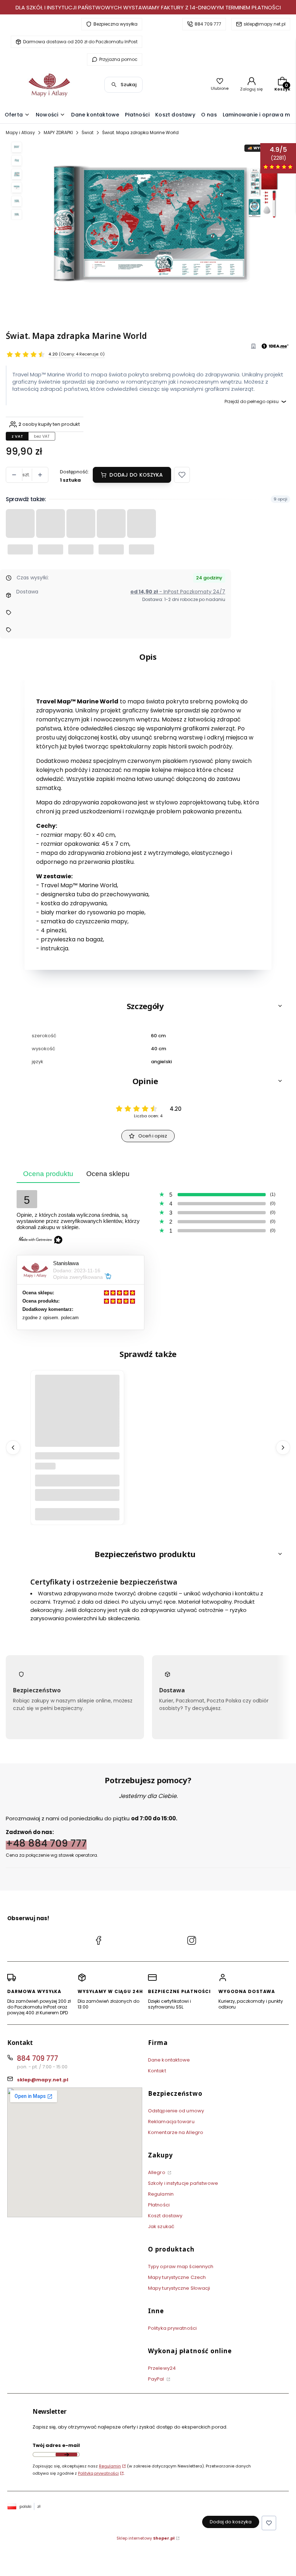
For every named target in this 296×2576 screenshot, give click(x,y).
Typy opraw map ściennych (181, 2266)
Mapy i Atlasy (20, 132)
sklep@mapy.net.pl (265, 24)
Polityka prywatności (172, 2328)
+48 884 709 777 (46, 1843)
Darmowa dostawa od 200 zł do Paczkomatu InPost (80, 42)
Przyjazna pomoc (118, 59)
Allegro (157, 2172)
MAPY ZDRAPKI (58, 132)
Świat (88, 132)
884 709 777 (208, 24)
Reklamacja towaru (171, 2122)
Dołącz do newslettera (66, 2455)
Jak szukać (161, 2226)
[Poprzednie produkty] (13, 1448)
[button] (182, 475)
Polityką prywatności (98, 2473)
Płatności (159, 2205)
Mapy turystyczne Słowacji (179, 2288)
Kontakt (157, 2071)
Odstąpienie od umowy (176, 2111)
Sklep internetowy (146, 2538)
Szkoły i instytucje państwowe (183, 2183)
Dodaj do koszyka (136, 475)
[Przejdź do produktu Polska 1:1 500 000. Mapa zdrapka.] (77, 1429)
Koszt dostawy (165, 2216)
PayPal (157, 2379)
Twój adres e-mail (56, 2445)
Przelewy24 (162, 2368)
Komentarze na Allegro (176, 2132)
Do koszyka (77, 1514)
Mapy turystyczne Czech (177, 2277)
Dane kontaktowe (169, 2060)
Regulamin (161, 2194)
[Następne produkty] (283, 1448)
